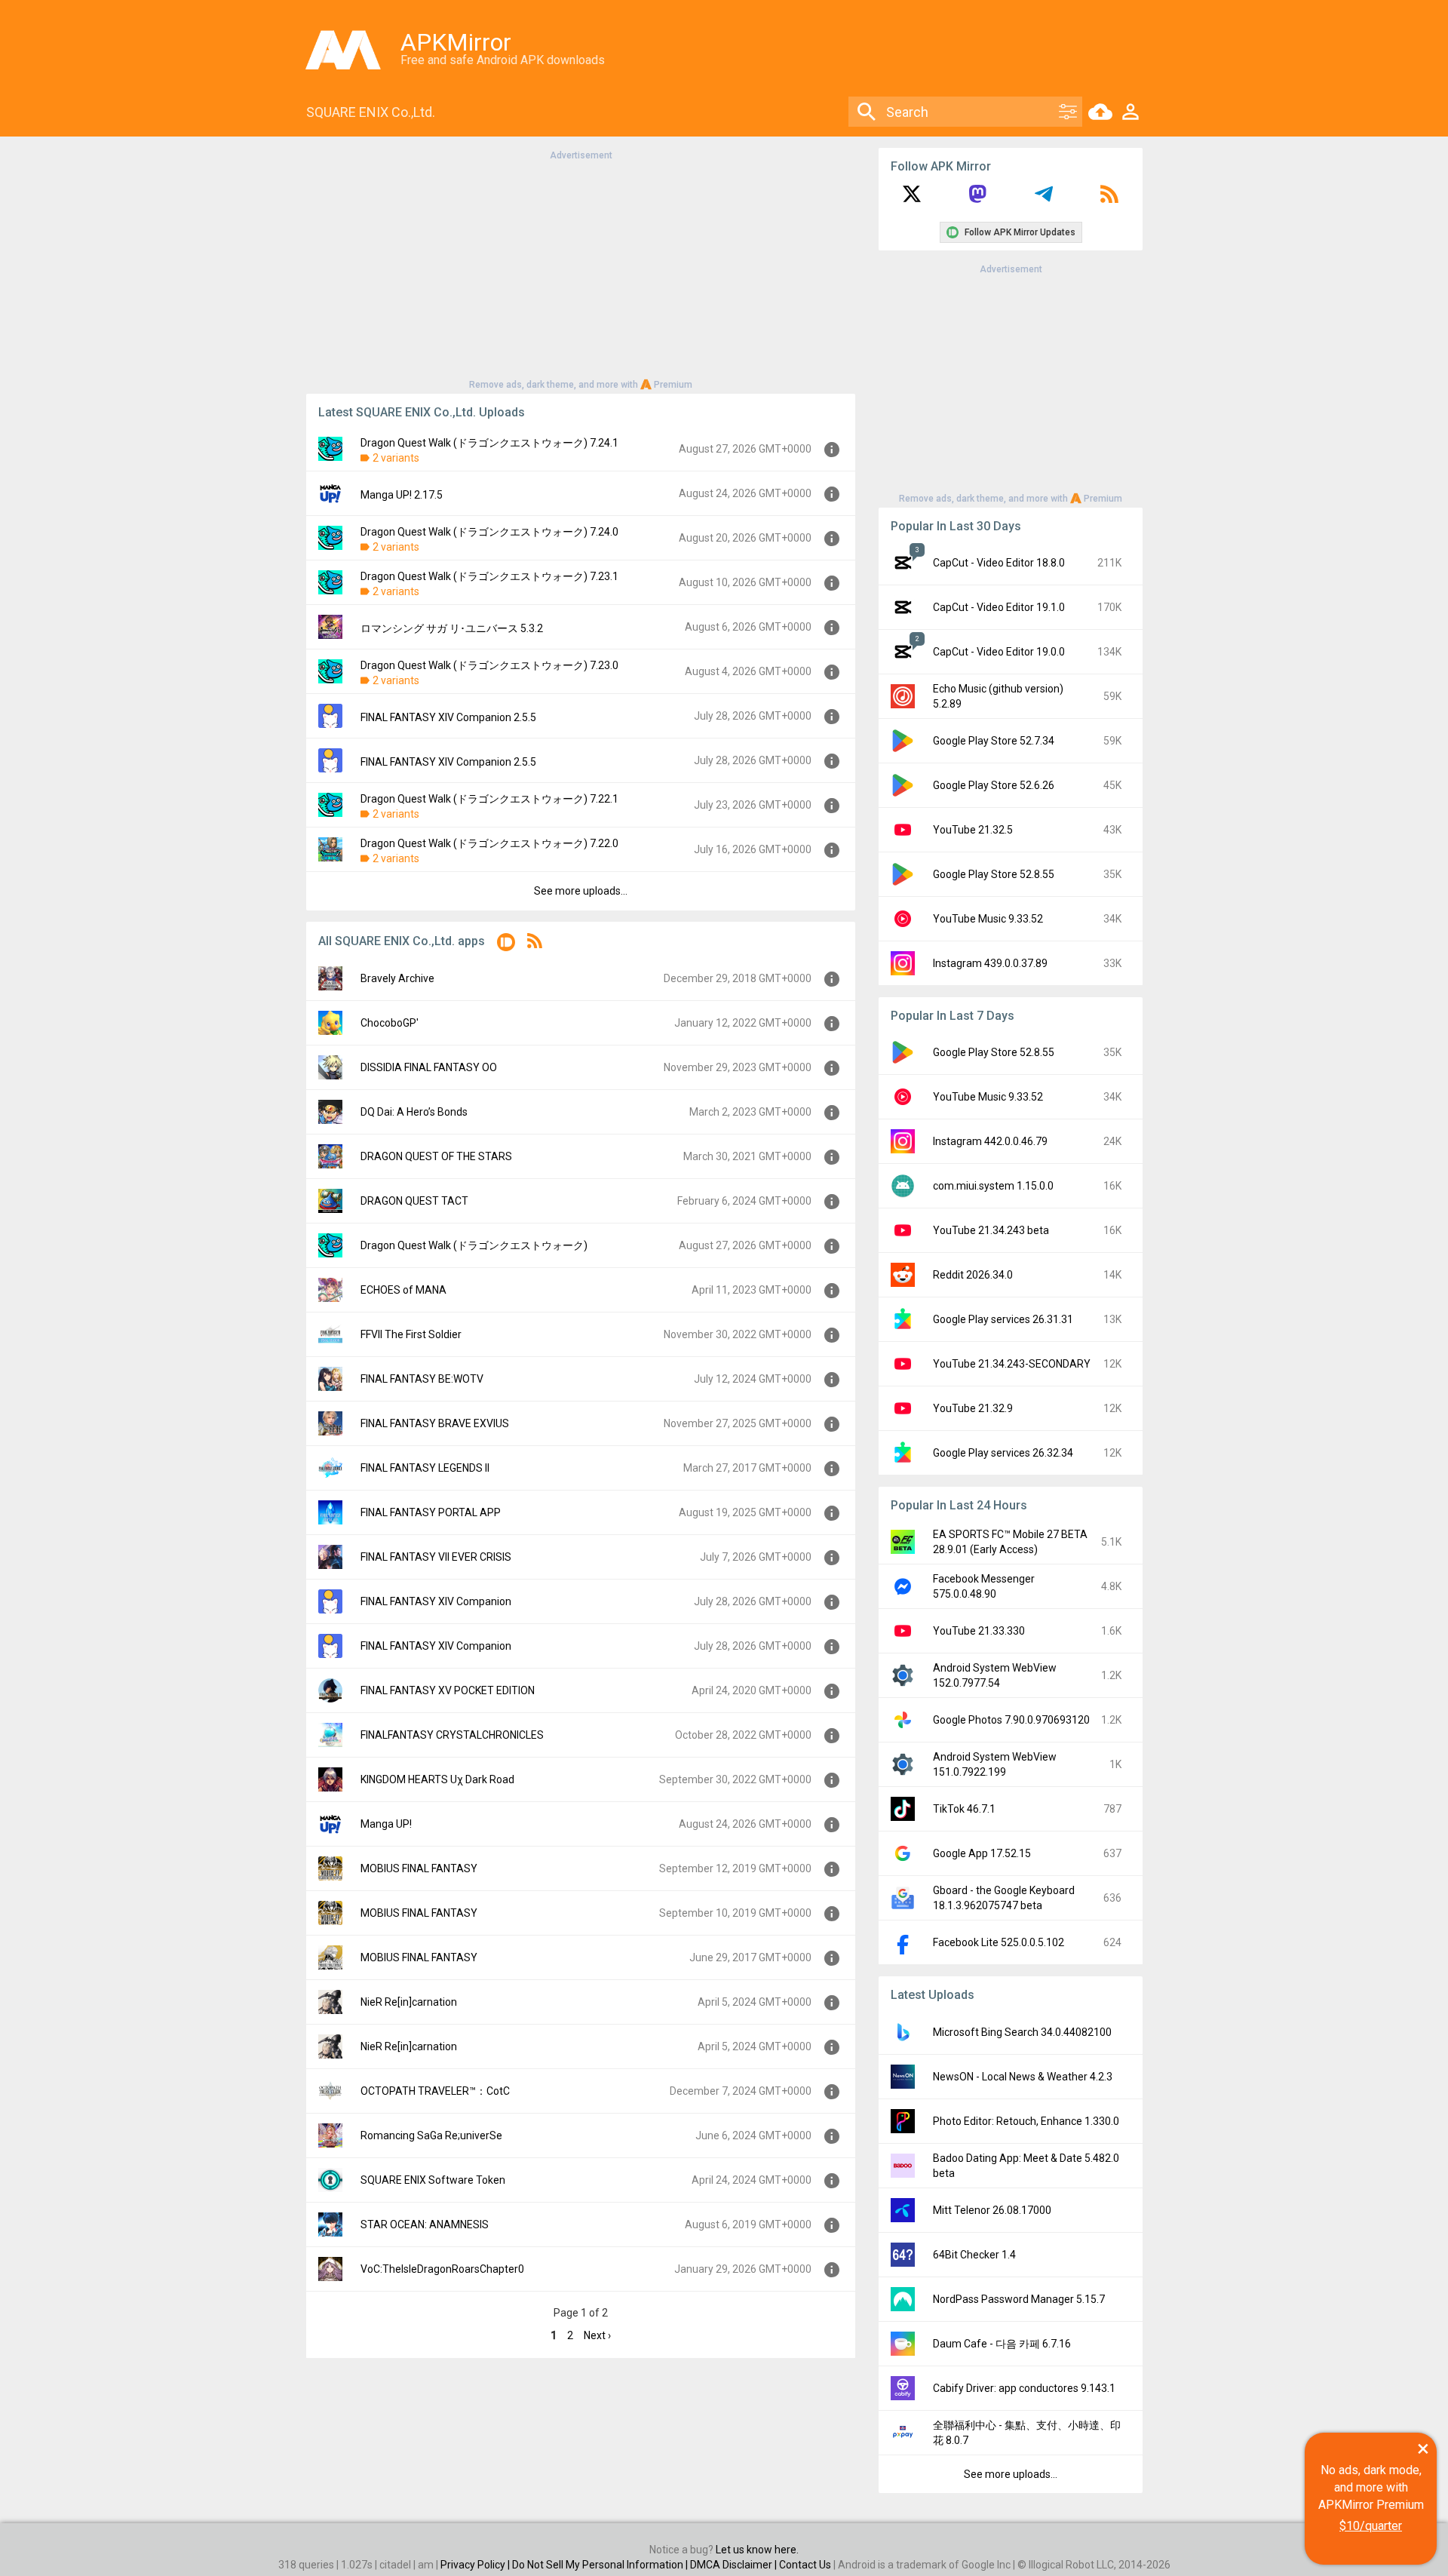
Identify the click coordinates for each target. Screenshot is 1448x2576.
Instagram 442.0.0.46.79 (990, 1141)
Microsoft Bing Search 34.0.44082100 (1022, 2032)
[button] (506, 945)
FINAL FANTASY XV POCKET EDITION (448, 1690)
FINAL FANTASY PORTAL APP (431, 1512)
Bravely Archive (397, 978)
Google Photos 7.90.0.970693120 (1011, 1720)
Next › (597, 2335)
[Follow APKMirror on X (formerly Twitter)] (912, 199)
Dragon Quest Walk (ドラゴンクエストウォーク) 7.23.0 (489, 665)
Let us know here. (757, 2550)
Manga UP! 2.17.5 (402, 495)
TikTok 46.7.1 (964, 1809)
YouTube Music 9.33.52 (988, 919)
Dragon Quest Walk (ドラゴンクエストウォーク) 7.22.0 (489, 843)
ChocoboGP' (390, 1023)
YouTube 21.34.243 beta (991, 1230)
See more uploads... (581, 891)
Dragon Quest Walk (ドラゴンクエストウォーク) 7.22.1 (489, 799)
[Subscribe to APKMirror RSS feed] (1109, 199)
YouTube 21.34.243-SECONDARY (1012, 1364)
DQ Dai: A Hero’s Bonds (414, 1112)
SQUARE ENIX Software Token (433, 2180)
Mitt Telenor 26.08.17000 (992, 2210)
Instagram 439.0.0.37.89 (990, 963)
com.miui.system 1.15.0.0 (993, 1186)
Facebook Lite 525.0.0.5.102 (999, 1942)
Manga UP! (386, 1824)
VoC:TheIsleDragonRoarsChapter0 (442, 2269)
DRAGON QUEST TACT (414, 1201)
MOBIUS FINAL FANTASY (419, 1868)
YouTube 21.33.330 (979, 1631)
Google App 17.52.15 (982, 1853)
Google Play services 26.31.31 (1003, 1319)
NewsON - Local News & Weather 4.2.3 (1023, 2077)
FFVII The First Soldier (411, 1334)
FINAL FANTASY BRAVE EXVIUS (435, 1423)
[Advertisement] (581, 269)
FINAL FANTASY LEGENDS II (425, 1468)
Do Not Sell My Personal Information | (601, 2565)
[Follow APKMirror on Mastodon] (977, 199)
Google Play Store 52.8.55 (994, 874)
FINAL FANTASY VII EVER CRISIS (436, 1557)
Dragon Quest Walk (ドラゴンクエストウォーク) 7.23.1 (489, 576)
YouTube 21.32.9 (973, 1408)
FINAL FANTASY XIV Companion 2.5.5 (448, 717)
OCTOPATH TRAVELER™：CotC (435, 2091)
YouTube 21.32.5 (973, 830)
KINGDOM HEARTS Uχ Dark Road (437, 1779)
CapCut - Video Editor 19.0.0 (999, 652)
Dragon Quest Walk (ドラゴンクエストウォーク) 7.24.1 (489, 443)
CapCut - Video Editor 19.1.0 (999, 607)
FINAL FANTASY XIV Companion (436, 1601)
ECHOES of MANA (403, 1290)
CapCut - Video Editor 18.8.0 (999, 563)
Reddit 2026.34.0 (973, 1275)
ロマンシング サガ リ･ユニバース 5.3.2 (452, 628)
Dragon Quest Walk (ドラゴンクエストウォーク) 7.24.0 (489, 532)
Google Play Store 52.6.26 (994, 785)
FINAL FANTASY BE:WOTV (422, 1379)
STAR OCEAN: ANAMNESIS (425, 2224)
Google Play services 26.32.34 (1003, 1453)
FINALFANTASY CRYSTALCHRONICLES (452, 1735)
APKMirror (456, 42)
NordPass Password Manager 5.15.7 (1019, 2299)
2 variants (396, 458)
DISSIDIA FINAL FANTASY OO (429, 1067)
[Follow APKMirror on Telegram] (1044, 199)
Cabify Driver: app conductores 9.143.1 (1024, 2388)
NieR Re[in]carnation (409, 2002)
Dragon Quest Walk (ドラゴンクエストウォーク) (474, 1245)
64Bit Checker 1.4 (974, 2255)
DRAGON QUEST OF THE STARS (436, 1156)
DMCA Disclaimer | (735, 2565)
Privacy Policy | (476, 2565)
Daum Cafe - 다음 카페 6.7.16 (1002, 2344)
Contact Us (805, 2565)
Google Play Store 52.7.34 (994, 741)
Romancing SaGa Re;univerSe (431, 2135)
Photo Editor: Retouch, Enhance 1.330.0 (1026, 2121)
